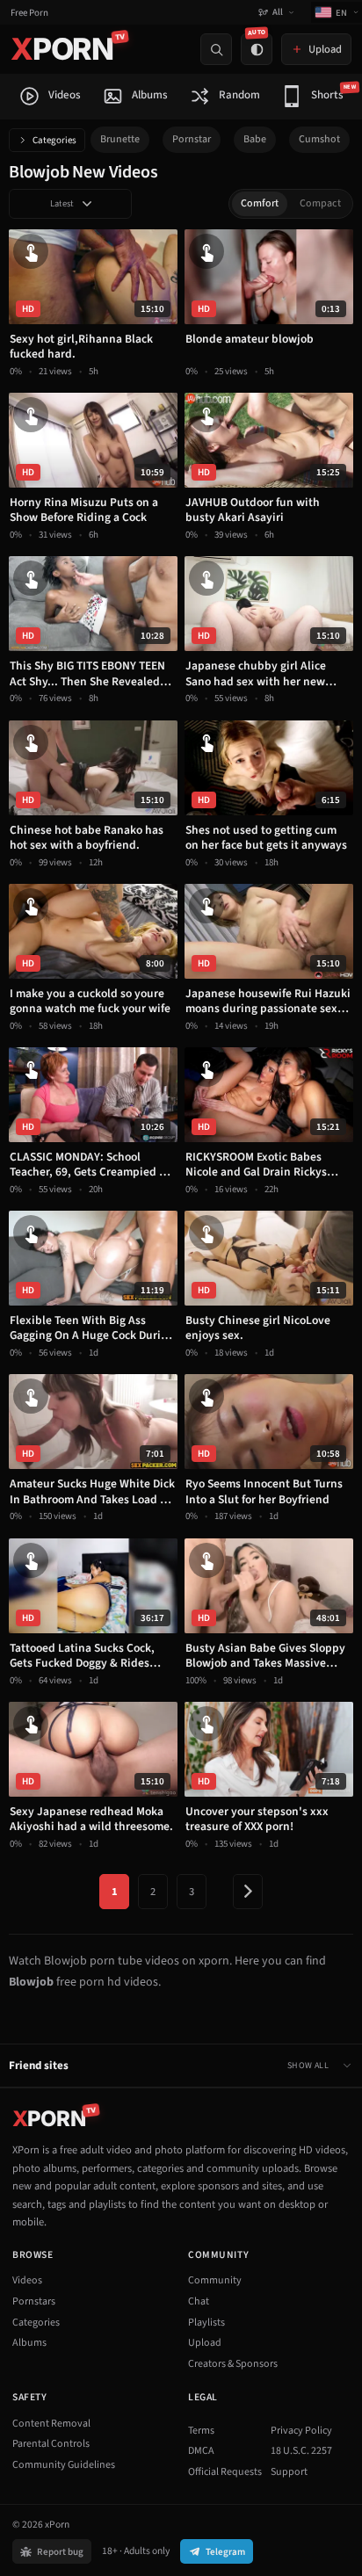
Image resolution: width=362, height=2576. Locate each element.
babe (255, 139)
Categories (54, 140)
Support (289, 2472)
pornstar (192, 139)
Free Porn (29, 13)
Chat (199, 2301)
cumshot (319, 139)
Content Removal (51, 2424)
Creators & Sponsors (233, 2364)
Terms (201, 2431)
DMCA (201, 2451)
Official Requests (225, 2472)
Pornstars (34, 2301)
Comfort (260, 203)
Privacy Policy (301, 2431)
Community (215, 2280)
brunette (120, 139)
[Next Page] (248, 1892)
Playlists (206, 2323)
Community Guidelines (64, 2465)
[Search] (216, 49)
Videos (27, 2280)
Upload (205, 2343)
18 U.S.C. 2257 (301, 2451)
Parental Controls (51, 2444)
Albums (29, 2343)
